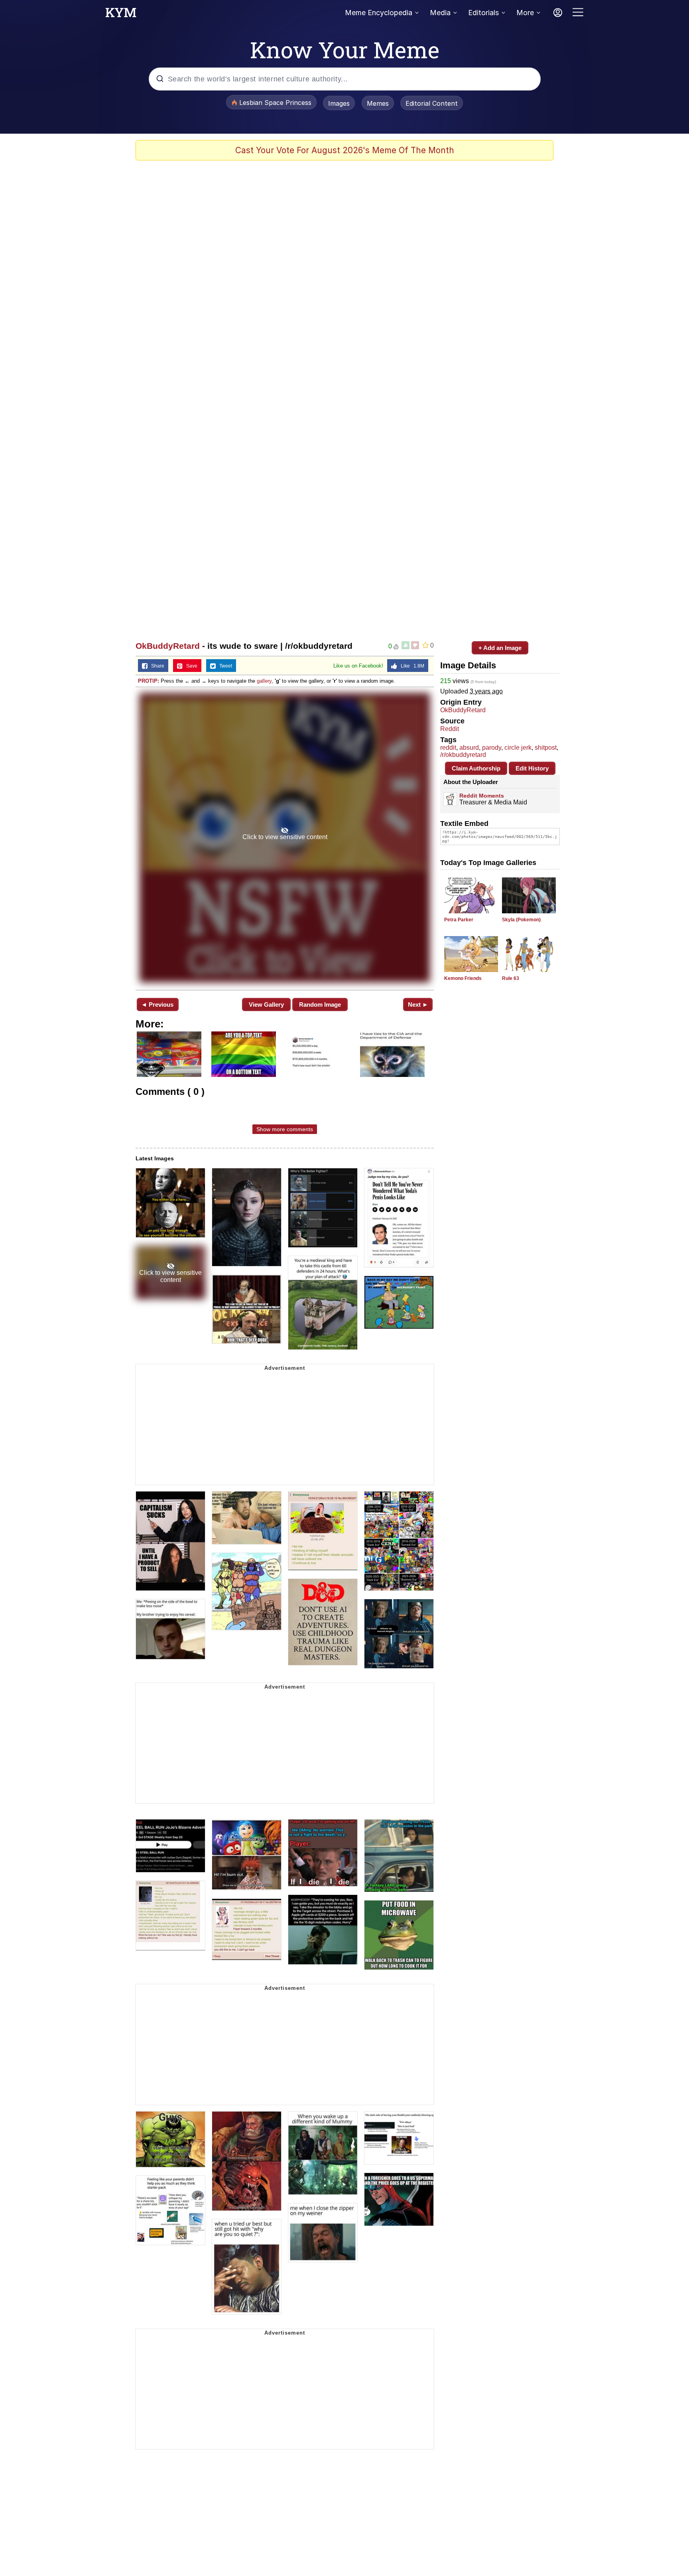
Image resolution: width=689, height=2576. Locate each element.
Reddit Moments (482, 796)
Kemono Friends (463, 978)
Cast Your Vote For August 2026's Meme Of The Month (345, 150)
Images (339, 103)
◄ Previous (157, 1005)
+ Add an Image (500, 648)
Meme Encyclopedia (379, 13)
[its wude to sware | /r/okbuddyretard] (285, 838)
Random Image (320, 1005)
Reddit (450, 729)
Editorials (483, 13)
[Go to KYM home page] (121, 15)
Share (156, 666)
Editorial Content (432, 103)
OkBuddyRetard (168, 646)
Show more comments (285, 1129)
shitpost (546, 748)
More (525, 13)
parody (492, 748)
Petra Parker (459, 920)
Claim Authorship (476, 768)
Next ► (418, 1005)
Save (190, 666)
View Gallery (266, 1005)
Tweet (224, 666)
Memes (378, 103)
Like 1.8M (411, 666)
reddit (448, 748)
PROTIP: (149, 681)
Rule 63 (511, 978)
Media (440, 13)
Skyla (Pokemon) (521, 920)
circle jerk (518, 748)
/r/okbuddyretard (463, 755)
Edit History (532, 768)
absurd (469, 748)
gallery (264, 681)
